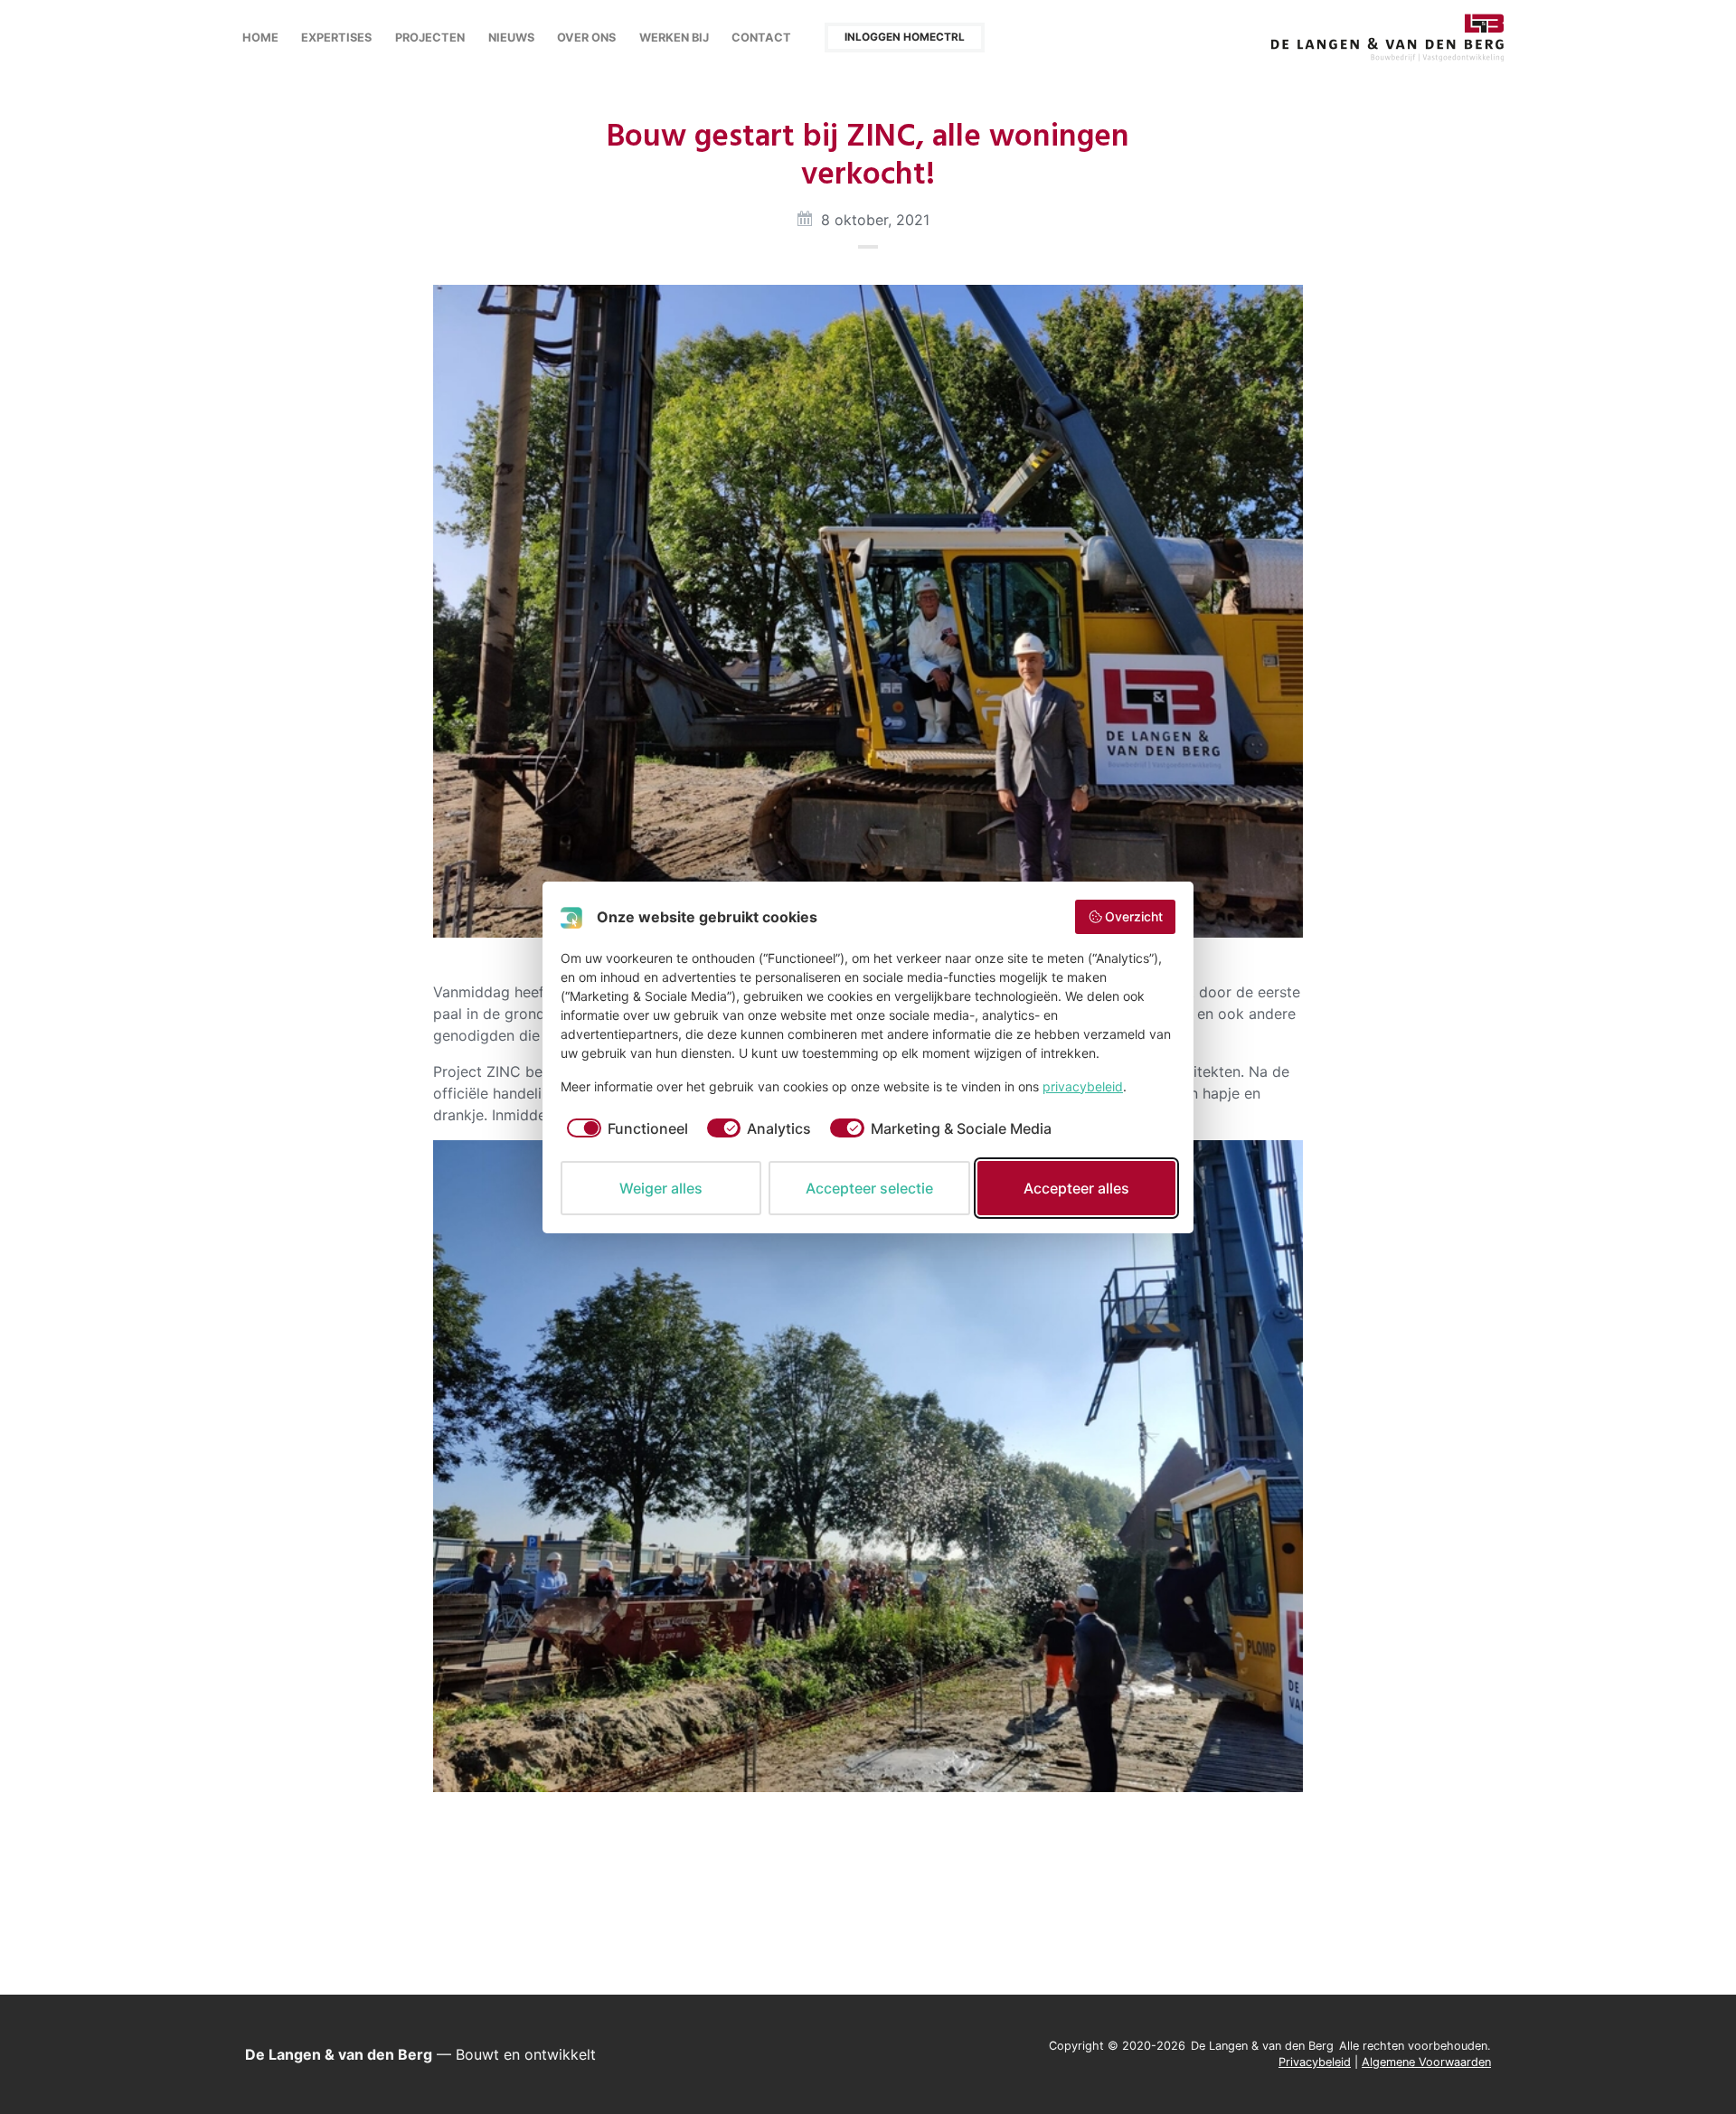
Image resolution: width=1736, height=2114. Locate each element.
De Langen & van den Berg (1388, 38)
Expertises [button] (336, 38)
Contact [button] (761, 38)
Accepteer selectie (869, 1188)
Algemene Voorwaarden (1426, 2062)
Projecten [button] (430, 38)
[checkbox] (624, 1128)
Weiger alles (661, 1188)
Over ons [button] (586, 38)
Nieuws (511, 38)
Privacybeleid (1315, 2062)
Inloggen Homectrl (905, 37)
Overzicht (1134, 916)
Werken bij (674, 38)
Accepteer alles (1076, 1188)
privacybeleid (1083, 1086)
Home (260, 38)
